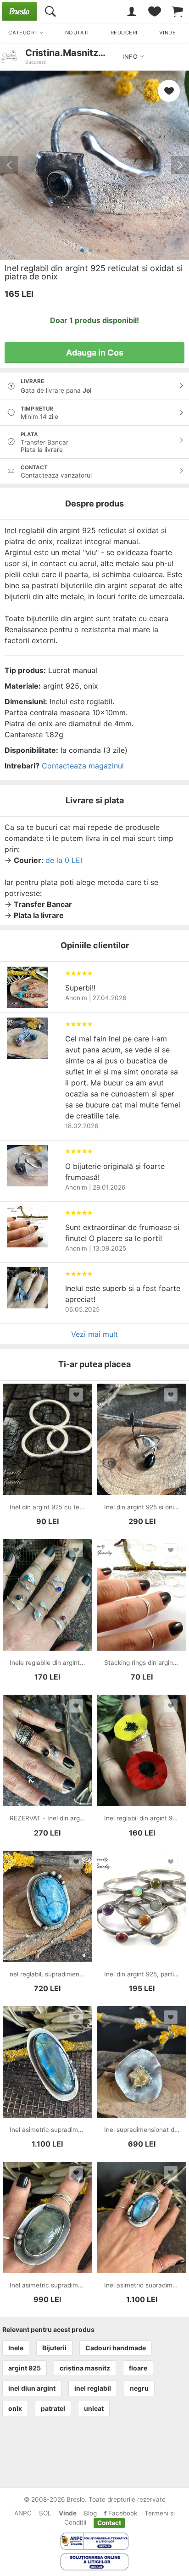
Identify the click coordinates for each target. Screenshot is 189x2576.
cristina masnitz (85, 2368)
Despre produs (94, 504)
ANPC (23, 2513)
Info (131, 57)
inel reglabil (93, 2388)
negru (139, 2388)
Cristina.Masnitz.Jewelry (81, 53)
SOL (45, 2513)
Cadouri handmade (116, 2348)
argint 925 (25, 2368)
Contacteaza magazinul (83, 766)
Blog (90, 2513)
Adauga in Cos (95, 353)
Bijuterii (54, 2348)
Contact (109, 2522)
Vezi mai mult (94, 1334)
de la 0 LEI (64, 860)
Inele (16, 2348)
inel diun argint (32, 2388)
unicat (94, 2408)
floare (138, 2368)
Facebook (122, 2513)
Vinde (68, 2513)
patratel (53, 2408)
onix (15, 2408)
